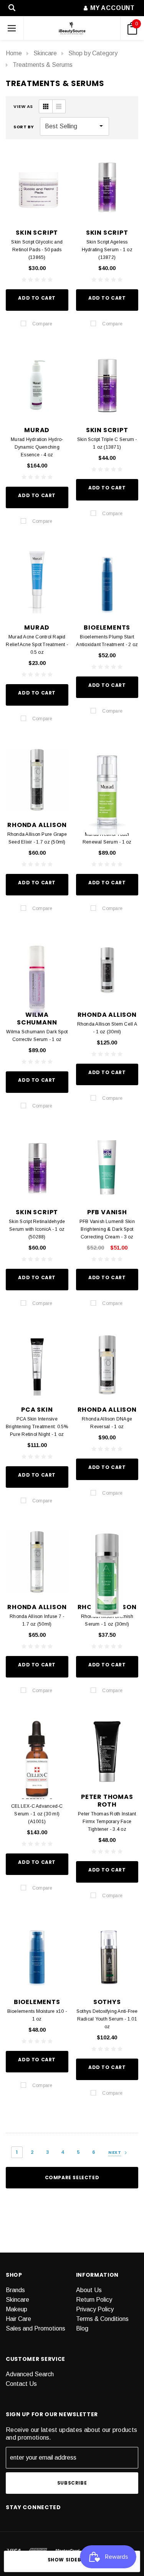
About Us (89, 2290)
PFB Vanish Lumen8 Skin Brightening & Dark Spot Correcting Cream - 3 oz (107, 1229)
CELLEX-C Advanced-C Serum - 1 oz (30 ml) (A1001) (37, 1814)
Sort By (24, 127)
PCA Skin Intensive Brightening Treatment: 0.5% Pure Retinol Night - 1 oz (37, 1427)
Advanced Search (30, 2374)
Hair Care (18, 2319)
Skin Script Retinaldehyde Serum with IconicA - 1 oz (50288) (37, 1229)
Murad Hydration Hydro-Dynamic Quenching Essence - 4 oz (37, 447)
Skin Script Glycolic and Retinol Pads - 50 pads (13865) (37, 250)
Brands (15, 2290)
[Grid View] (46, 106)
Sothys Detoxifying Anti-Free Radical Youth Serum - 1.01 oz (107, 2019)
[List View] (59, 106)
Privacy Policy (95, 2309)
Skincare (45, 53)
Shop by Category (93, 53)
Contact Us (21, 2384)
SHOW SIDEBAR (68, 2560)
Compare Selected (72, 2177)
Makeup (17, 2309)
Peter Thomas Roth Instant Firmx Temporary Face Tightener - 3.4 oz (107, 1822)
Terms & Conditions (102, 2319)
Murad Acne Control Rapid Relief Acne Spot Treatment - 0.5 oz (37, 645)
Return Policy (94, 2300)
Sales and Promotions (36, 2328)
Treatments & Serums (43, 65)
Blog (82, 2328)
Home (14, 53)
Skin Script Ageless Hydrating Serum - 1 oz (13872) (107, 250)
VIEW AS (23, 106)
